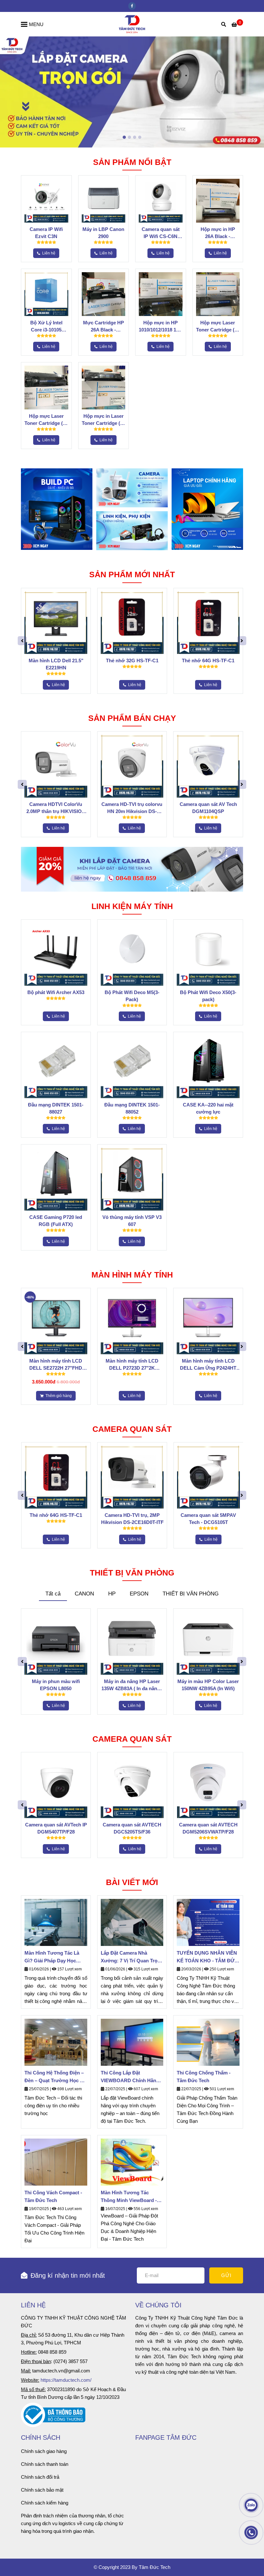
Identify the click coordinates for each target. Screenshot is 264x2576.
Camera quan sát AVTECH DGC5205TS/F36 (132, 1828)
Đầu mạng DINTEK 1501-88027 (56, 1108)
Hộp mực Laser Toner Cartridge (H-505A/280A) (218, 327)
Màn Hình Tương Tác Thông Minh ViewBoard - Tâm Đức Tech (129, 2197)
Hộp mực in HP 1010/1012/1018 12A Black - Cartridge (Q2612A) (160, 327)
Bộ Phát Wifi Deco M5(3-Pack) (132, 996)
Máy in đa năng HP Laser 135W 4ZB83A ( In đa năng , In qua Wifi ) (132, 1685)
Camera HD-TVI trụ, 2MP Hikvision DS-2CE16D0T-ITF (132, 1519)
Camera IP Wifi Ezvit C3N (46, 233)
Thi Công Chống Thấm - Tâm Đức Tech (204, 2077)
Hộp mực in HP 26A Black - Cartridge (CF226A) (218, 233)
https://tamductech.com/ (66, 2380)
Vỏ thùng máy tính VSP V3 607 (132, 1221)
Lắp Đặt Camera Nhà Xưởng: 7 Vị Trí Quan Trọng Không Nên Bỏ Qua (132, 1957)
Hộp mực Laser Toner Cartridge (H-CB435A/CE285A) (46, 420)
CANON (84, 1594)
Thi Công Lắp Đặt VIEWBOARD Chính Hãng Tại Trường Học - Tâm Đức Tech (131, 2077)
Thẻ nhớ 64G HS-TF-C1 (208, 661)
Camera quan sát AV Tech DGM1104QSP (208, 808)
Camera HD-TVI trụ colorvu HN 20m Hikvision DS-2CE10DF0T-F (132, 808)
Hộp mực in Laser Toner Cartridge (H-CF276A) (104, 420)
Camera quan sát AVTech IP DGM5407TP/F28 (56, 1828)
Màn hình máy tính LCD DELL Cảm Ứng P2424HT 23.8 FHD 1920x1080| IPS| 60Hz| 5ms (208, 1365)
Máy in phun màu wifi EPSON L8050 (56, 1685)
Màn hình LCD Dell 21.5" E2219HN (56, 664)
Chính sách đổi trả (40, 2477)
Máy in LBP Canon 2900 (103, 233)
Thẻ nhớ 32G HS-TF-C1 (132, 661)
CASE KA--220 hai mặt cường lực (208, 1108)
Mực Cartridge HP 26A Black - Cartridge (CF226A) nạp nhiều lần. (104, 327)
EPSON (139, 1594)
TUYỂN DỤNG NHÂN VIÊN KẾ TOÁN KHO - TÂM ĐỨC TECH (207, 1957)
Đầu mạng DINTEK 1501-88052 (132, 1108)
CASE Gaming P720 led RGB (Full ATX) (56, 1221)
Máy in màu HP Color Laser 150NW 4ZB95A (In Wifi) (208, 1685)
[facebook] (132, 6)
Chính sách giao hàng (44, 2451)
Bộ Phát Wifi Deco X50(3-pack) (208, 996)
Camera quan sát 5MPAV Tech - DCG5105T (208, 1519)
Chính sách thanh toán (45, 2464)
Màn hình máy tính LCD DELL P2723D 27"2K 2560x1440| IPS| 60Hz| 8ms (132, 1365)
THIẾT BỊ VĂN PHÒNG (191, 1594)
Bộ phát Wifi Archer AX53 (56, 992)
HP (112, 1594)
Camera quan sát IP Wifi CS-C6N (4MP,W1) (161, 233)
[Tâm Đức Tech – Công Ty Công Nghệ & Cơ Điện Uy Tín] (132, 24)
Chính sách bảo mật (42, 2490)
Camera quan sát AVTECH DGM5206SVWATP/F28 (208, 1828)
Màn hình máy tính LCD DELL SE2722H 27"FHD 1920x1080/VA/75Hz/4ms (56, 1365)
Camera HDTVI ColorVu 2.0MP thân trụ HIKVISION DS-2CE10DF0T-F (56, 808)
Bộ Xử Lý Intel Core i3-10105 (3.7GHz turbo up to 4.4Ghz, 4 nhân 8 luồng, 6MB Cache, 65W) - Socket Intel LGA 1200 (46, 327)
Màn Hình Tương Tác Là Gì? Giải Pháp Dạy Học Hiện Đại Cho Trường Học (54, 1957)
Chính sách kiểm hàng (45, 2503)
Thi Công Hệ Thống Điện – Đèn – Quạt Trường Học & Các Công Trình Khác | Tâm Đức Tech (55, 2077)
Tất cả (53, 1594)
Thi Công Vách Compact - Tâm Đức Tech (53, 2196)
